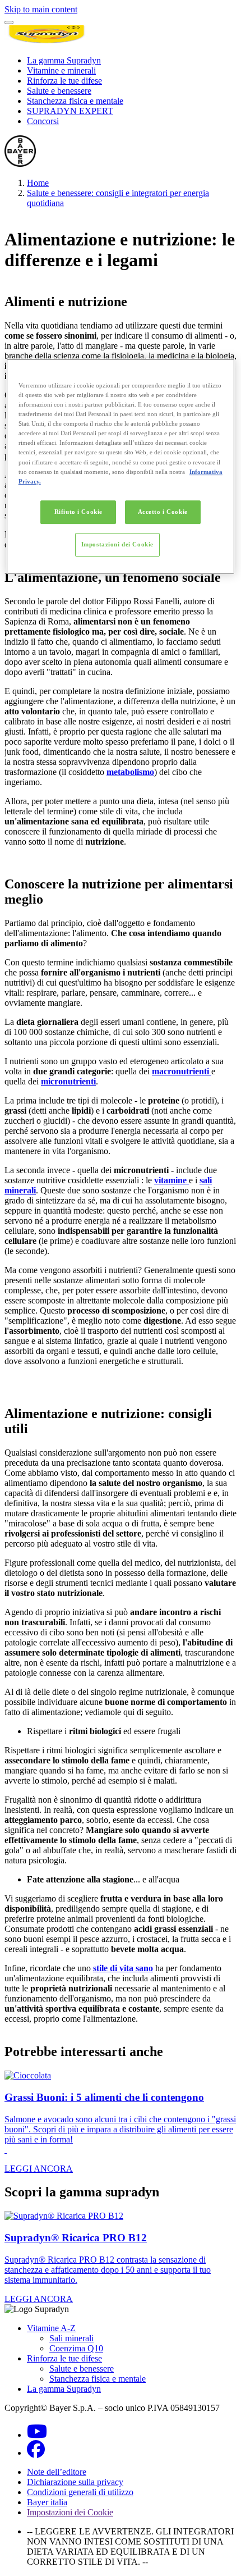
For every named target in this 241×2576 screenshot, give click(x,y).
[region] (121, 466)
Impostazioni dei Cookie (117, 544)
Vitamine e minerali (61, 70)
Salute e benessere (59, 91)
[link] (121, 2122)
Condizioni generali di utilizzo (80, 2492)
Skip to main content (41, 9)
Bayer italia (47, 2502)
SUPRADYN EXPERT (70, 111)
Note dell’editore (57, 2472)
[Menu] (9, 22)
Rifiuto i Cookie (78, 512)
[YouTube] (37, 2435)
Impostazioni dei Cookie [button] (70, 2512)
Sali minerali (71, 2338)
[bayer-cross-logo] (20, 164)
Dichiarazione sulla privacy (75, 2482)
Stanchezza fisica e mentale (75, 101)
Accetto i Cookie (163, 512)
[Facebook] (36, 2453)
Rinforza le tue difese (64, 81)
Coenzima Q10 (76, 2348)
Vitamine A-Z (51, 2328)
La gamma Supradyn (64, 60)
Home (38, 183)
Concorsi (43, 121)
